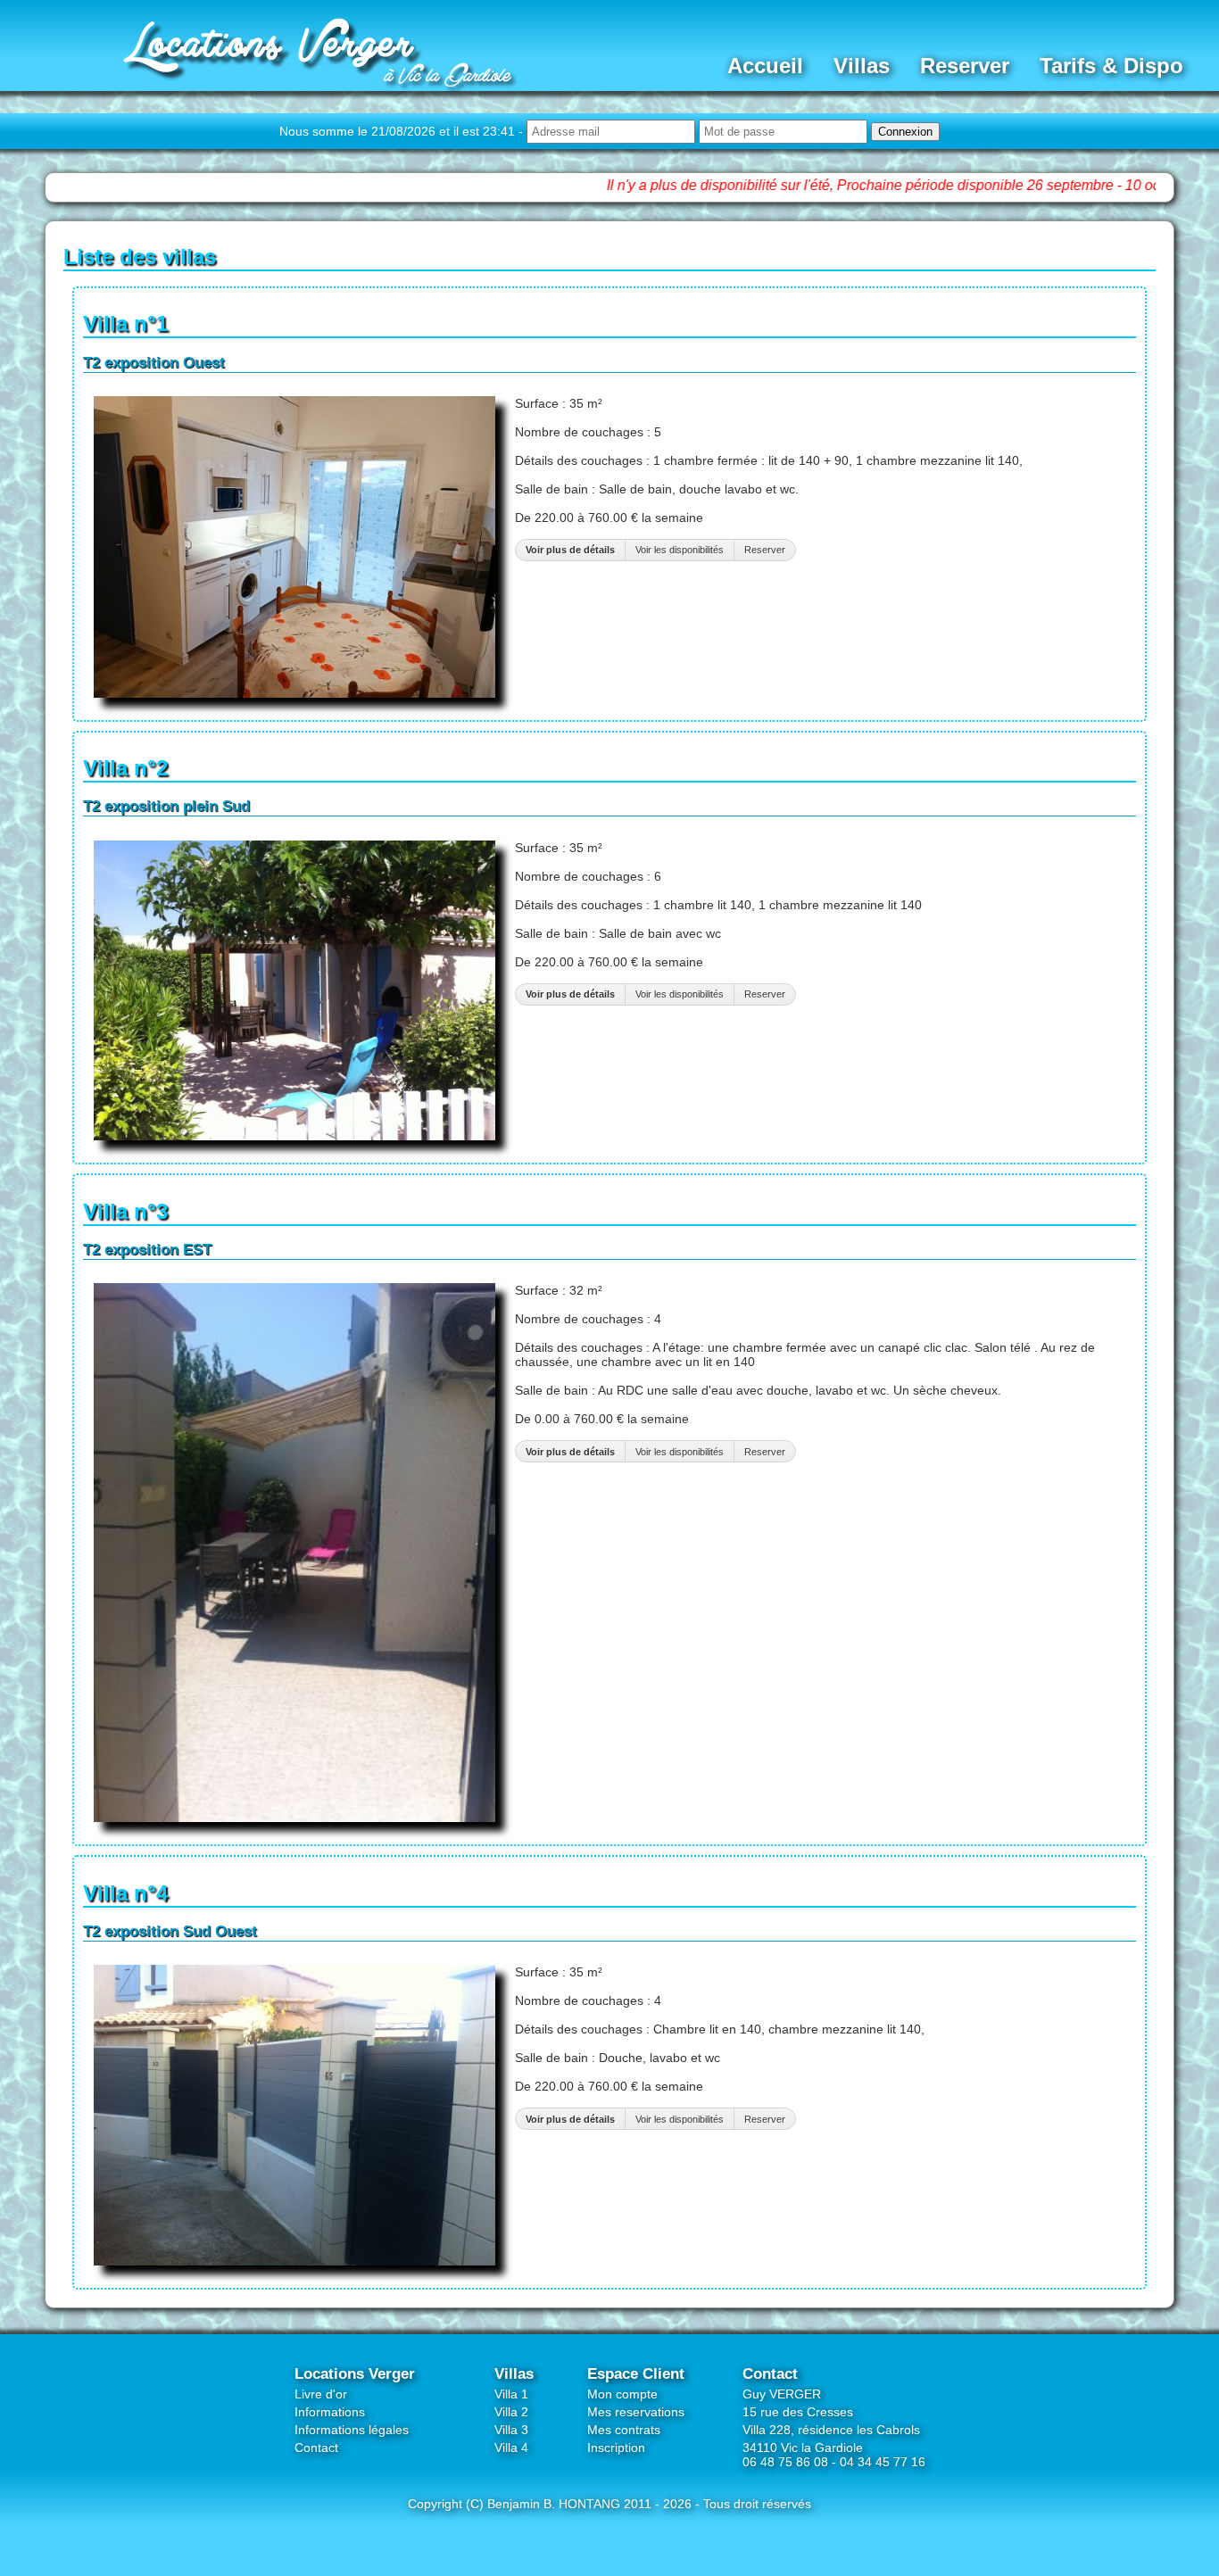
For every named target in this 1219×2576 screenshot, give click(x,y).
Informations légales (352, 2430)
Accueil (765, 66)
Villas (862, 66)
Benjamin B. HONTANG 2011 (569, 2504)
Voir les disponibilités (680, 550)
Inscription (616, 2448)
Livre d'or (321, 2394)
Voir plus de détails (570, 550)
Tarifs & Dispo (1111, 66)
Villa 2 (511, 2412)
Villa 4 (511, 2448)
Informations (330, 2412)
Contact (316, 2448)
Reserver (965, 66)
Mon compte (622, 2394)
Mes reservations (636, 2412)
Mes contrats (624, 2430)
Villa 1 (511, 2394)
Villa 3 (511, 2430)
